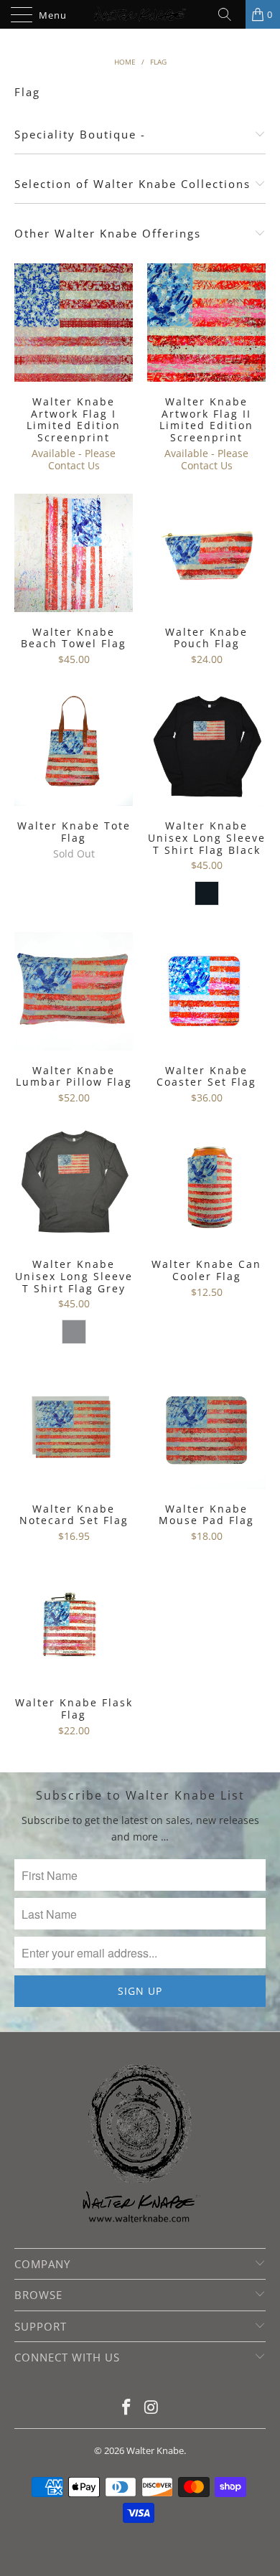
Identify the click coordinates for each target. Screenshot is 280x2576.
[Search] (230, 14)
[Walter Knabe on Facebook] (127, 2408)
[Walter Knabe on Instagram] (152, 2408)
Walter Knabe (155, 2450)
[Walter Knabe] (140, 14)
